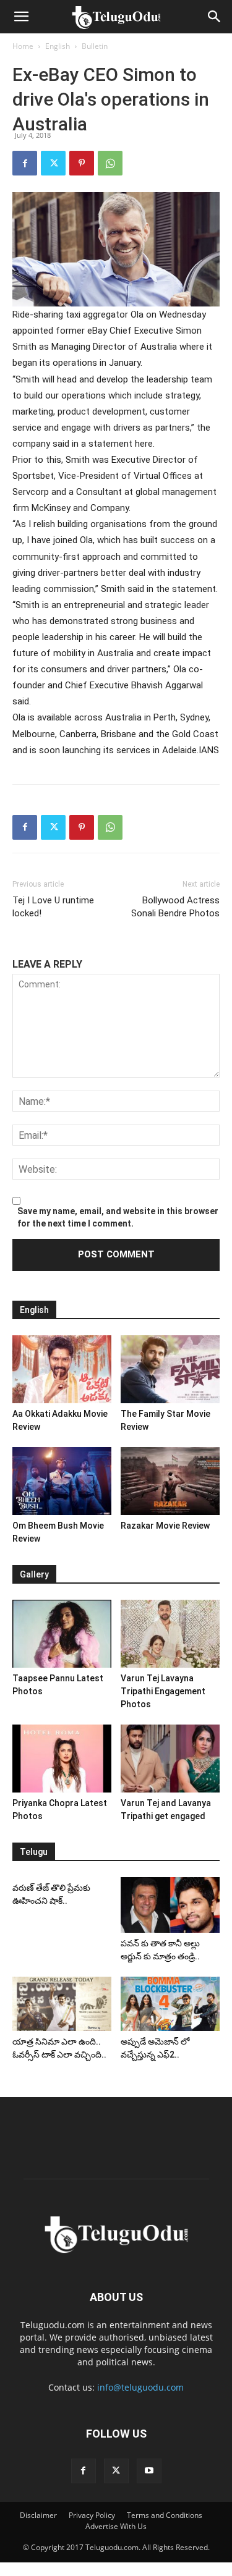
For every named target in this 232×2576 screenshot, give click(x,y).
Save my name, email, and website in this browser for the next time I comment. (118, 1217)
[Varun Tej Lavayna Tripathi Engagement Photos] (170, 1634)
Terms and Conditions (165, 2515)
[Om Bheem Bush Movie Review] (62, 1481)
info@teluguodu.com (140, 2387)
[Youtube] (149, 2471)
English (58, 46)
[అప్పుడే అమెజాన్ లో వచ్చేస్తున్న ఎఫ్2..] (170, 2004)
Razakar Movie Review (165, 1526)
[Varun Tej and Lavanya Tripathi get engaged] (170, 1759)
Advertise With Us (116, 2526)
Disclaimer (38, 2515)
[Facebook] (25, 163)
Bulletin (95, 46)
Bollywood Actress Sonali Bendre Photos (175, 907)
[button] (21, 17)
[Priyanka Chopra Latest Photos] (62, 1759)
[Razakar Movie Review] (170, 1481)
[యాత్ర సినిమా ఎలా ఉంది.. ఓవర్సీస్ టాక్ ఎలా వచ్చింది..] (62, 2004)
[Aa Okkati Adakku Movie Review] (62, 1369)
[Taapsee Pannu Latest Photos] (62, 1634)
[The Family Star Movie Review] (170, 1369)
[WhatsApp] (110, 163)
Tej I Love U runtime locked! (53, 907)
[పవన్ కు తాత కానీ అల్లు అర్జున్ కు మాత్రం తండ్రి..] (170, 1905)
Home (23, 46)
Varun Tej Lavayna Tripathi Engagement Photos (163, 1691)
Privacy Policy (92, 2515)
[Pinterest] (82, 163)
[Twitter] (53, 163)
